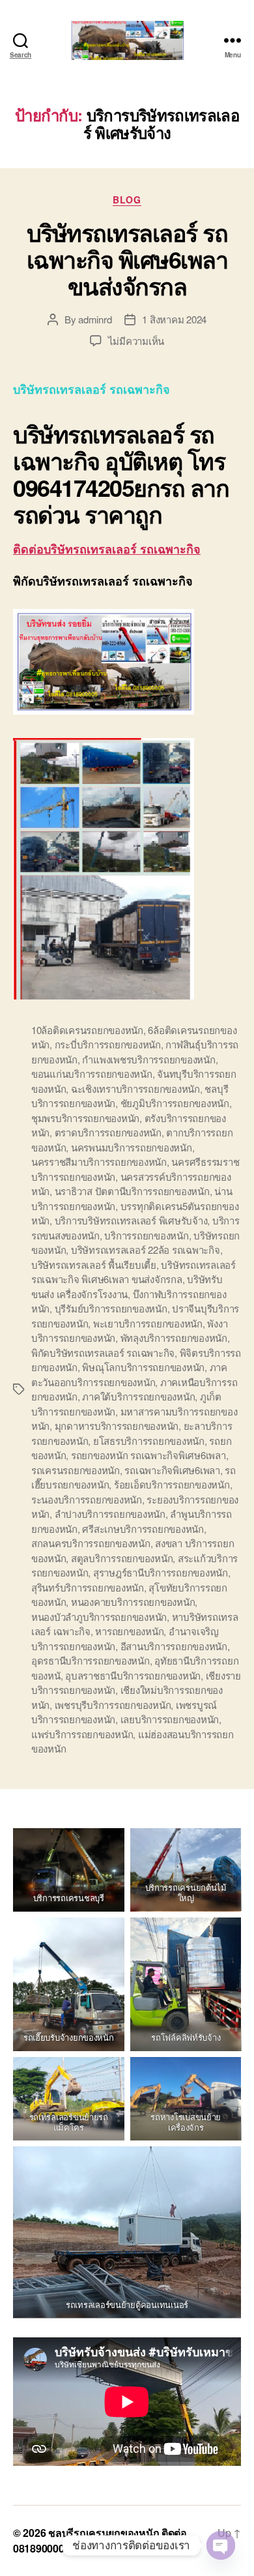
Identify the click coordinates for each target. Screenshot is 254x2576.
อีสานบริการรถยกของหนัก (174, 1646)
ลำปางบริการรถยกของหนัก (110, 1514)
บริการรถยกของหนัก (146, 1235)
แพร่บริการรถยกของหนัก (82, 1734)
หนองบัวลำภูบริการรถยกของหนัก (99, 1617)
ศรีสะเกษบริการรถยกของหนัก (143, 1529)
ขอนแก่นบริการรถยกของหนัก (92, 1073)
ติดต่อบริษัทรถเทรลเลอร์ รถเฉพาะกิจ (107, 549)
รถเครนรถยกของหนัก (76, 1470)
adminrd (95, 319)
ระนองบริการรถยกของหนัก (87, 1499)
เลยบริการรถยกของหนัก (170, 1719)
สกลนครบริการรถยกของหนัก (91, 1543)
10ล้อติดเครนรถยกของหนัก (87, 1030)
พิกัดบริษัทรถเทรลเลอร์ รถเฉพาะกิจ (103, 1353)
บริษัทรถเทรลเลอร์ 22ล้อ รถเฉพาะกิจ (146, 1250)
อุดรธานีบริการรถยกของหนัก (91, 1660)
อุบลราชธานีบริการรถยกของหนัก (133, 1675)
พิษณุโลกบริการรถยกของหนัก (143, 1367)
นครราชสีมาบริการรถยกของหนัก (99, 1162)
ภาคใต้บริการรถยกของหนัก (138, 1396)
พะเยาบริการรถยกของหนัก (148, 1323)
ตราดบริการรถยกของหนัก (108, 1132)
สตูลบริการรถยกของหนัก (122, 1558)
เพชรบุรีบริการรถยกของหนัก (113, 1705)
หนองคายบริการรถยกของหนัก (133, 1602)
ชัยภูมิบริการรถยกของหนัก (175, 1103)
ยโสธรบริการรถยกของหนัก (149, 1441)
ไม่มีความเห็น (136, 341)
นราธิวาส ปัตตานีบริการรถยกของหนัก (132, 1191)
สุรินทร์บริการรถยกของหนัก (88, 1587)
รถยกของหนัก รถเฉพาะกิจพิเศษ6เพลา (148, 1455)
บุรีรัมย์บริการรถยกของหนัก (111, 1308)
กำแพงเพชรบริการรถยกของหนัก (148, 1059)
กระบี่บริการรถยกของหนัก (108, 1044)
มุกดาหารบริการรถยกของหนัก (117, 1426)
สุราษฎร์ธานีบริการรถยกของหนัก (161, 1572)
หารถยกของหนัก (129, 1631)
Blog (127, 200)
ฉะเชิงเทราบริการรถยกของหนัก (135, 1088)
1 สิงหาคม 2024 (174, 319)
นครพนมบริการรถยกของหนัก (132, 1147)
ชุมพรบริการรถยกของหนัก (85, 1118)
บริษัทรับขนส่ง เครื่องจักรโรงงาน (127, 1286)
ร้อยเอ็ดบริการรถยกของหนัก (172, 1484)
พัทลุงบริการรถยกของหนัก (174, 1338)
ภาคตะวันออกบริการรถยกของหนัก (129, 1374)
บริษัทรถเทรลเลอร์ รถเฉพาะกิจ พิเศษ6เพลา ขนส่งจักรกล (127, 259)
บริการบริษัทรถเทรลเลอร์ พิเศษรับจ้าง (131, 1220)
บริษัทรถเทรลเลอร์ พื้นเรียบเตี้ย (94, 1265)
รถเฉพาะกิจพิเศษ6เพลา (172, 1470)
